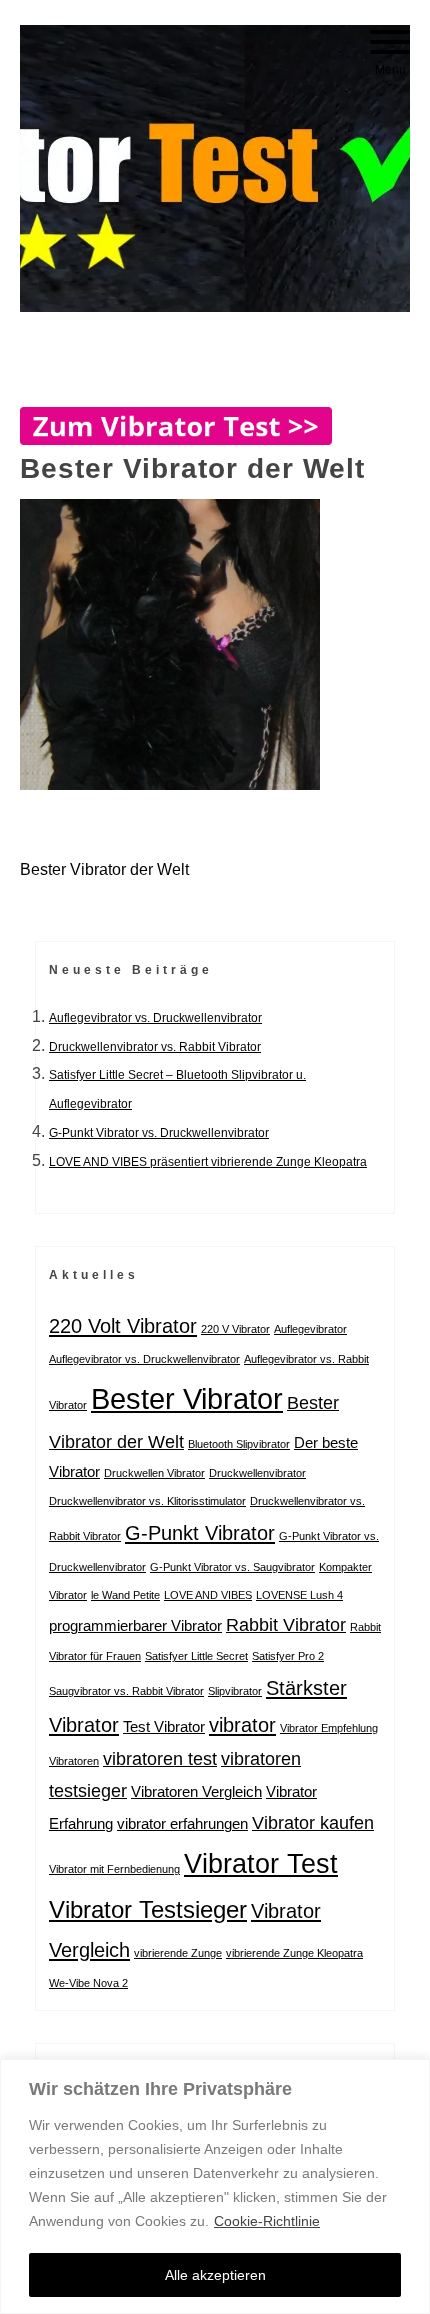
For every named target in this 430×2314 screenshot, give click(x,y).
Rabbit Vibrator (286, 1625)
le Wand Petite (125, 1595)
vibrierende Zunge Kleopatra (294, 1953)
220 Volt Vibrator (123, 1326)
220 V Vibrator (235, 1329)
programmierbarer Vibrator (135, 1625)
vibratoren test (160, 1759)
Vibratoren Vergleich (196, 1791)
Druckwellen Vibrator (154, 1473)
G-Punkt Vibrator (200, 1533)
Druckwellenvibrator (257, 1473)
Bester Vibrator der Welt (104, 869)
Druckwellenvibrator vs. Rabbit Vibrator (155, 1047)
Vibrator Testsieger (148, 1909)
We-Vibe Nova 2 (88, 1983)
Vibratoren (74, 1761)
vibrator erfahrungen (182, 1823)
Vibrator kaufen (313, 1823)
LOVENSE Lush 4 (299, 1595)
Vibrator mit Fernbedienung (114, 1869)
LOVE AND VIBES (208, 1595)
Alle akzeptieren (215, 2275)
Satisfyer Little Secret (196, 1656)
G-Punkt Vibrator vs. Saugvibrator (232, 1567)
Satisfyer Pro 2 (288, 1656)
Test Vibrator (164, 1726)
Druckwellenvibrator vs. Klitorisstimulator (147, 1501)
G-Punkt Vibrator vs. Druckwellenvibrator (159, 1133)
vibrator (242, 1725)
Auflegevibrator (310, 1329)
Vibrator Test (261, 1863)
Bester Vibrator (187, 1398)
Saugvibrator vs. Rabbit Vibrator (126, 1691)
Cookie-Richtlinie (267, 2221)
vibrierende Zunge (178, 1953)
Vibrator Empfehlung (329, 1728)
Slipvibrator (235, 1691)
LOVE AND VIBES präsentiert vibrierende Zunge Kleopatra (208, 1162)
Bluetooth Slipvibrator (239, 1444)
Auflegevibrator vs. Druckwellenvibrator (155, 1018)
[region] (215, 2186)
